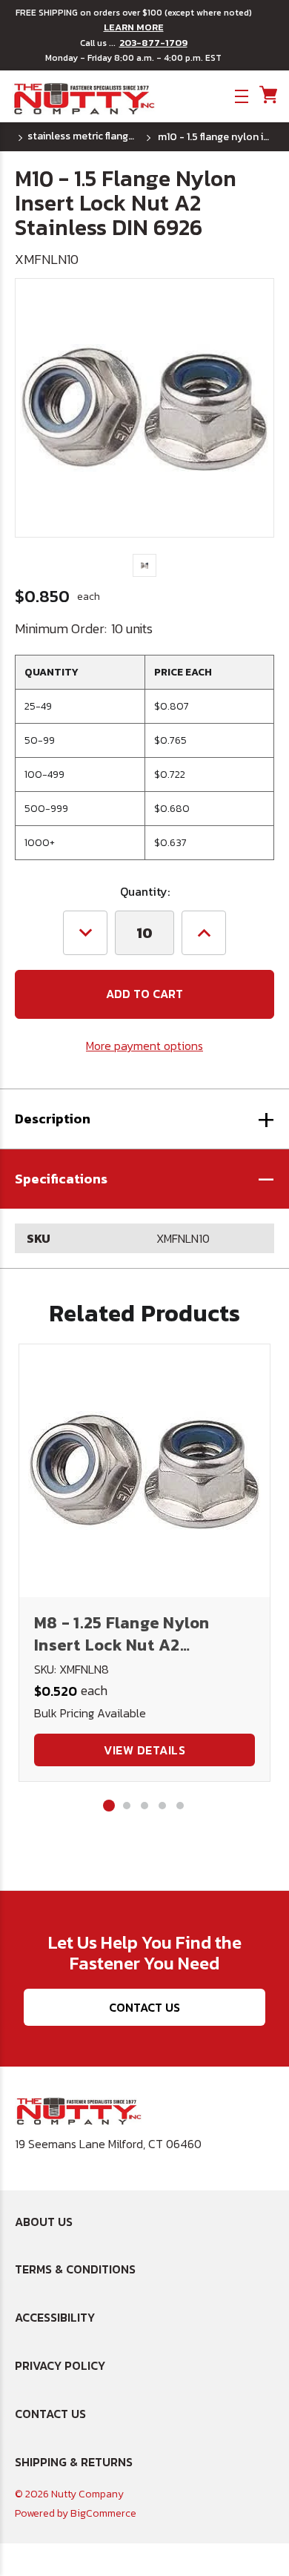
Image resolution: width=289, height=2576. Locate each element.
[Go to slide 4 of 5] (162, 1806)
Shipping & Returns (74, 2462)
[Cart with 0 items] (267, 95)
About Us (44, 2222)
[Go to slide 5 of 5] (180, 1806)
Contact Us (144, 2007)
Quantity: (145, 891)
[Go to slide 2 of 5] (127, 1806)
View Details (144, 1750)
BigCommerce (103, 2513)
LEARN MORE (134, 27)
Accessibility (55, 2317)
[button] (144, 1179)
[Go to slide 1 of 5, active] (109, 1806)
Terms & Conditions (75, 2269)
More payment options (144, 1046)
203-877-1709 (153, 43)
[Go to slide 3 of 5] (144, 1806)
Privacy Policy (60, 2365)
